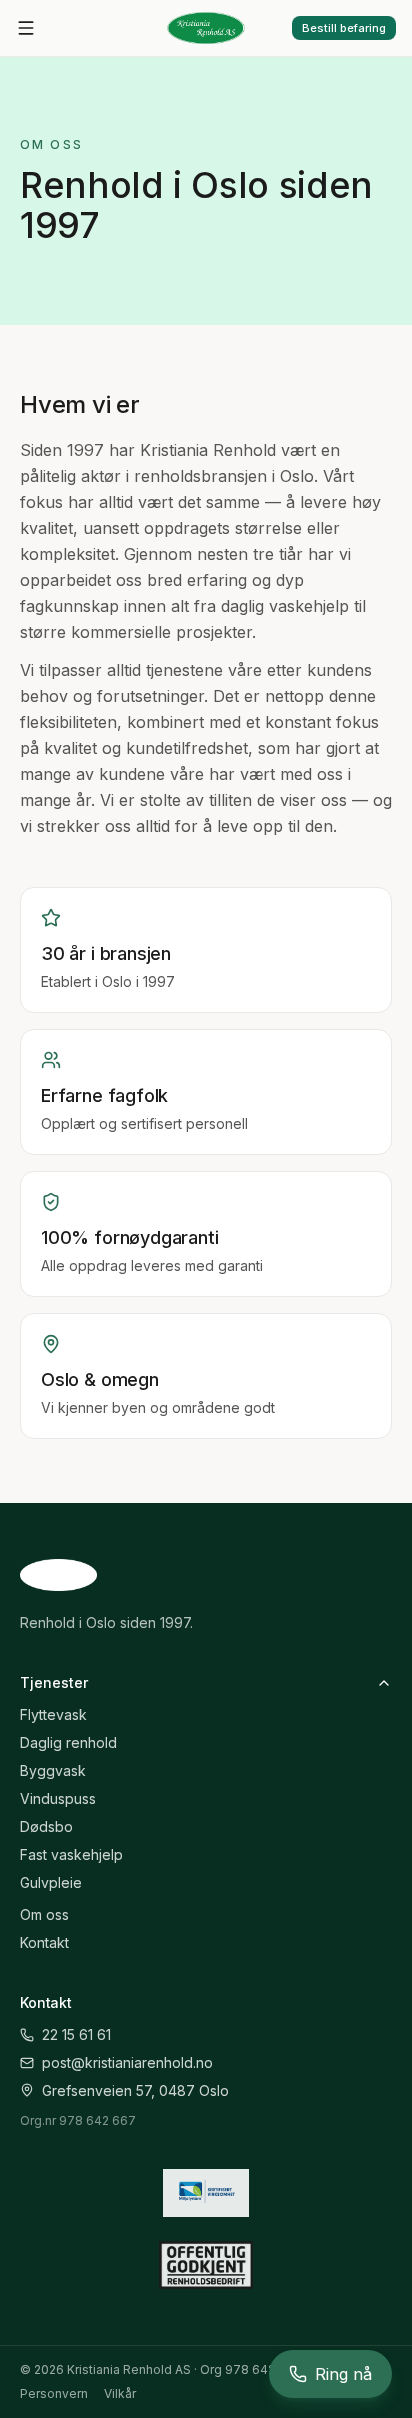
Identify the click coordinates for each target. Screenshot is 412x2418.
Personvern (54, 2393)
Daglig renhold (68, 1742)
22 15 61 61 (76, 2034)
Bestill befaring (344, 28)
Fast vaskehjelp (71, 1854)
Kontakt (44, 1942)
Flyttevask (53, 1714)
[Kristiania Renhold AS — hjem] (205, 28)
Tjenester (54, 1682)
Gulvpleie (51, 1882)
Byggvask (53, 1770)
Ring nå (343, 2374)
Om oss (44, 1914)
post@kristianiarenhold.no (127, 2062)
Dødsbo (46, 1826)
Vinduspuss (58, 1798)
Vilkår (120, 2393)
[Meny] (26, 28)
